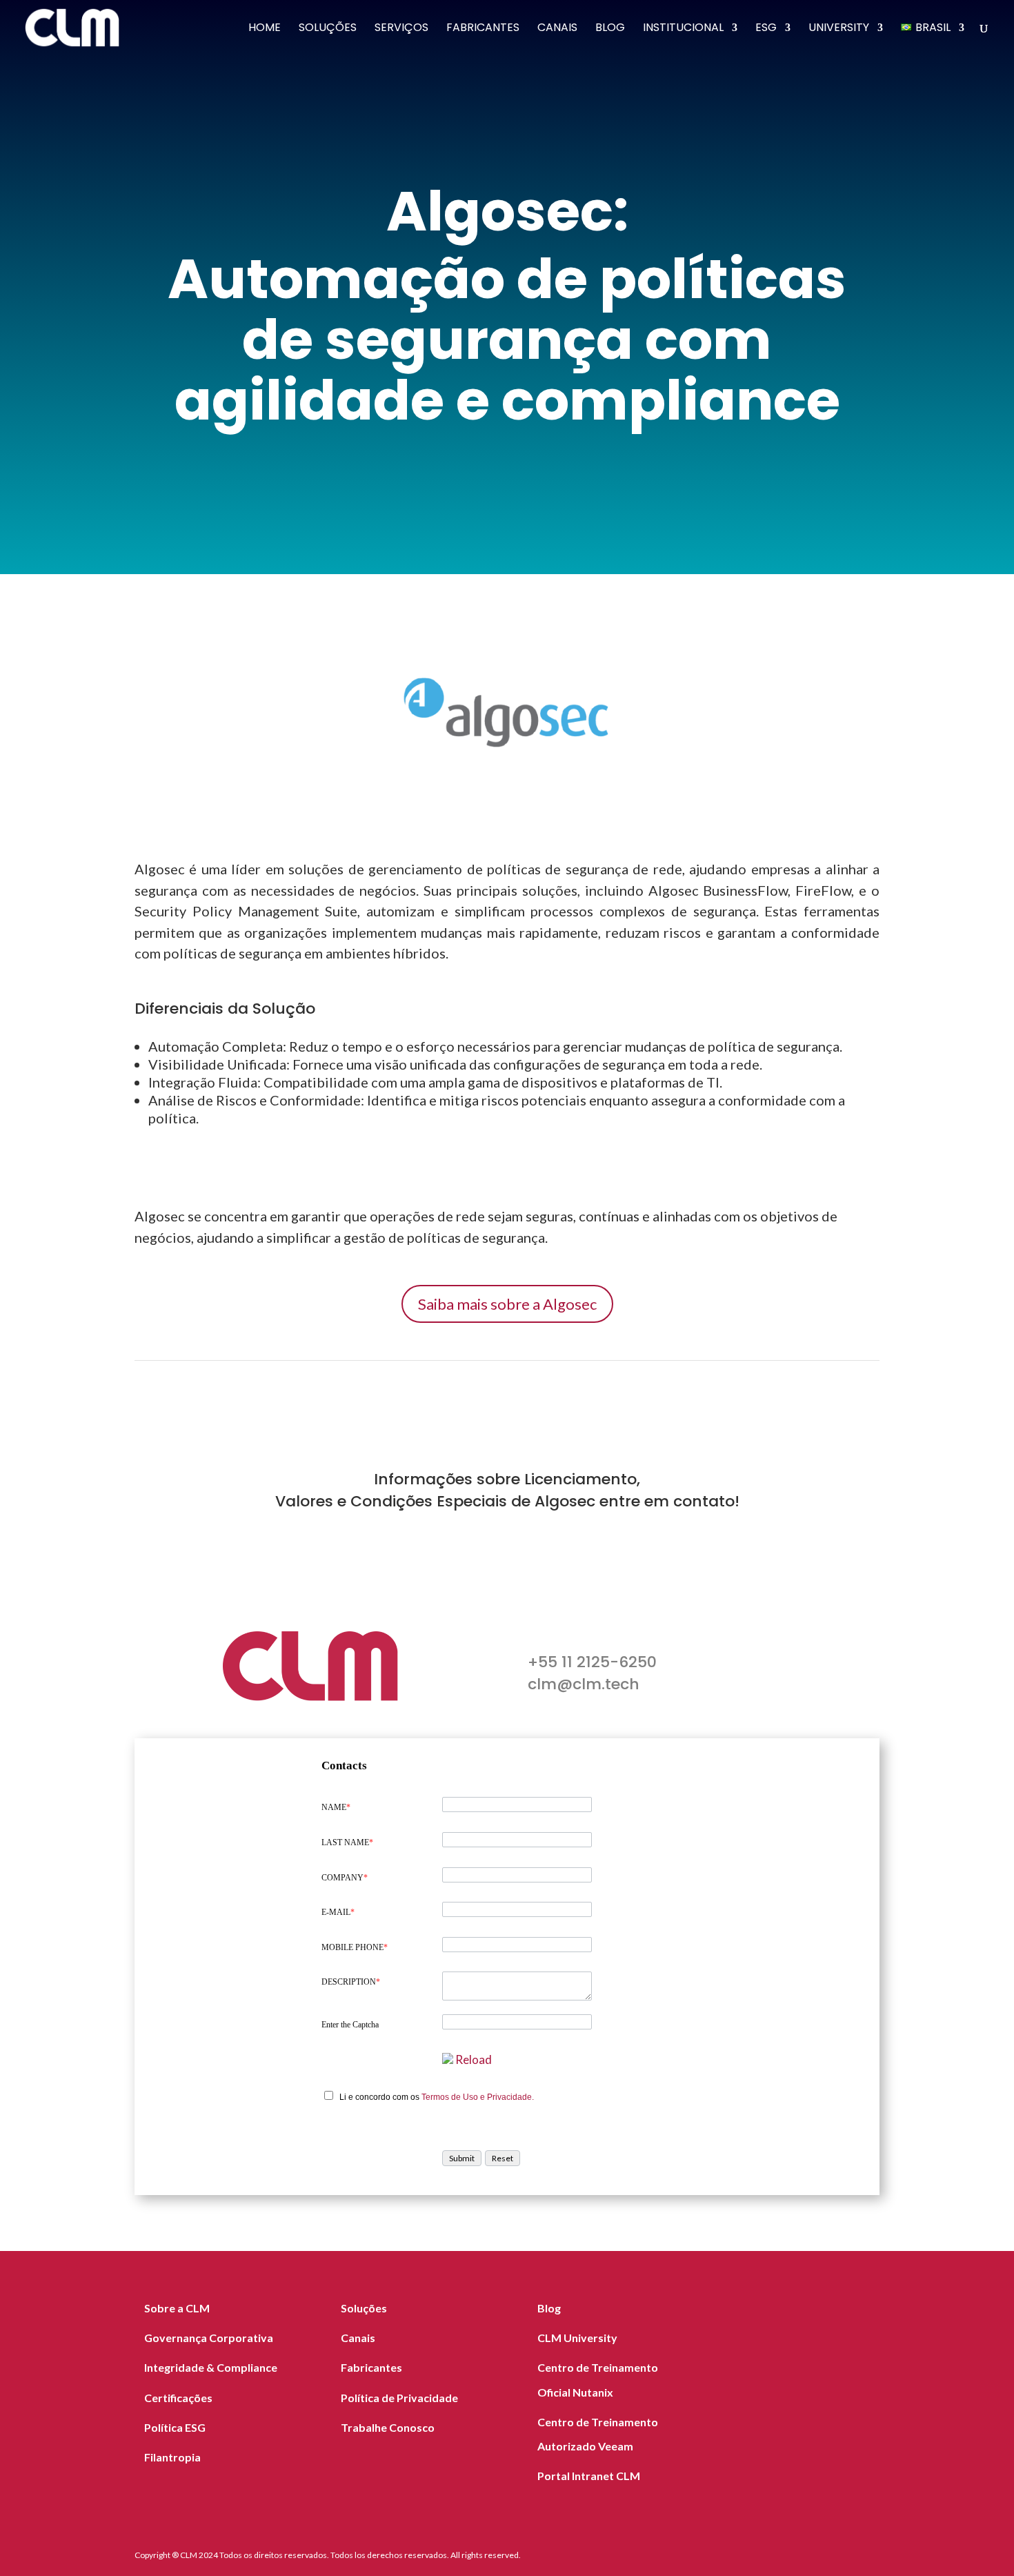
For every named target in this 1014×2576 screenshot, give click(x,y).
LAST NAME (347, 1842)
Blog (610, 29)
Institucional (683, 29)
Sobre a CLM (177, 2308)
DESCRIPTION (351, 1982)
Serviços (401, 29)
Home (265, 29)
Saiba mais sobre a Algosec (507, 1304)
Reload (474, 2059)
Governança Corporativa (209, 2338)
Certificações (178, 2398)
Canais (557, 29)
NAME (336, 1807)
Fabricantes (483, 29)
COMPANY (345, 1878)
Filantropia (172, 2457)
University (839, 29)
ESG (766, 29)
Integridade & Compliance (211, 2367)
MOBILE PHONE (355, 1947)
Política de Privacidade (399, 2398)
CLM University (577, 2338)
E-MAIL (338, 1912)
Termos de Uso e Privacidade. (478, 2097)
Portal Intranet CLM (589, 2476)
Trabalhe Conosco (388, 2427)
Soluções (328, 29)
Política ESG (175, 2427)
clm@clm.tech (584, 1684)
